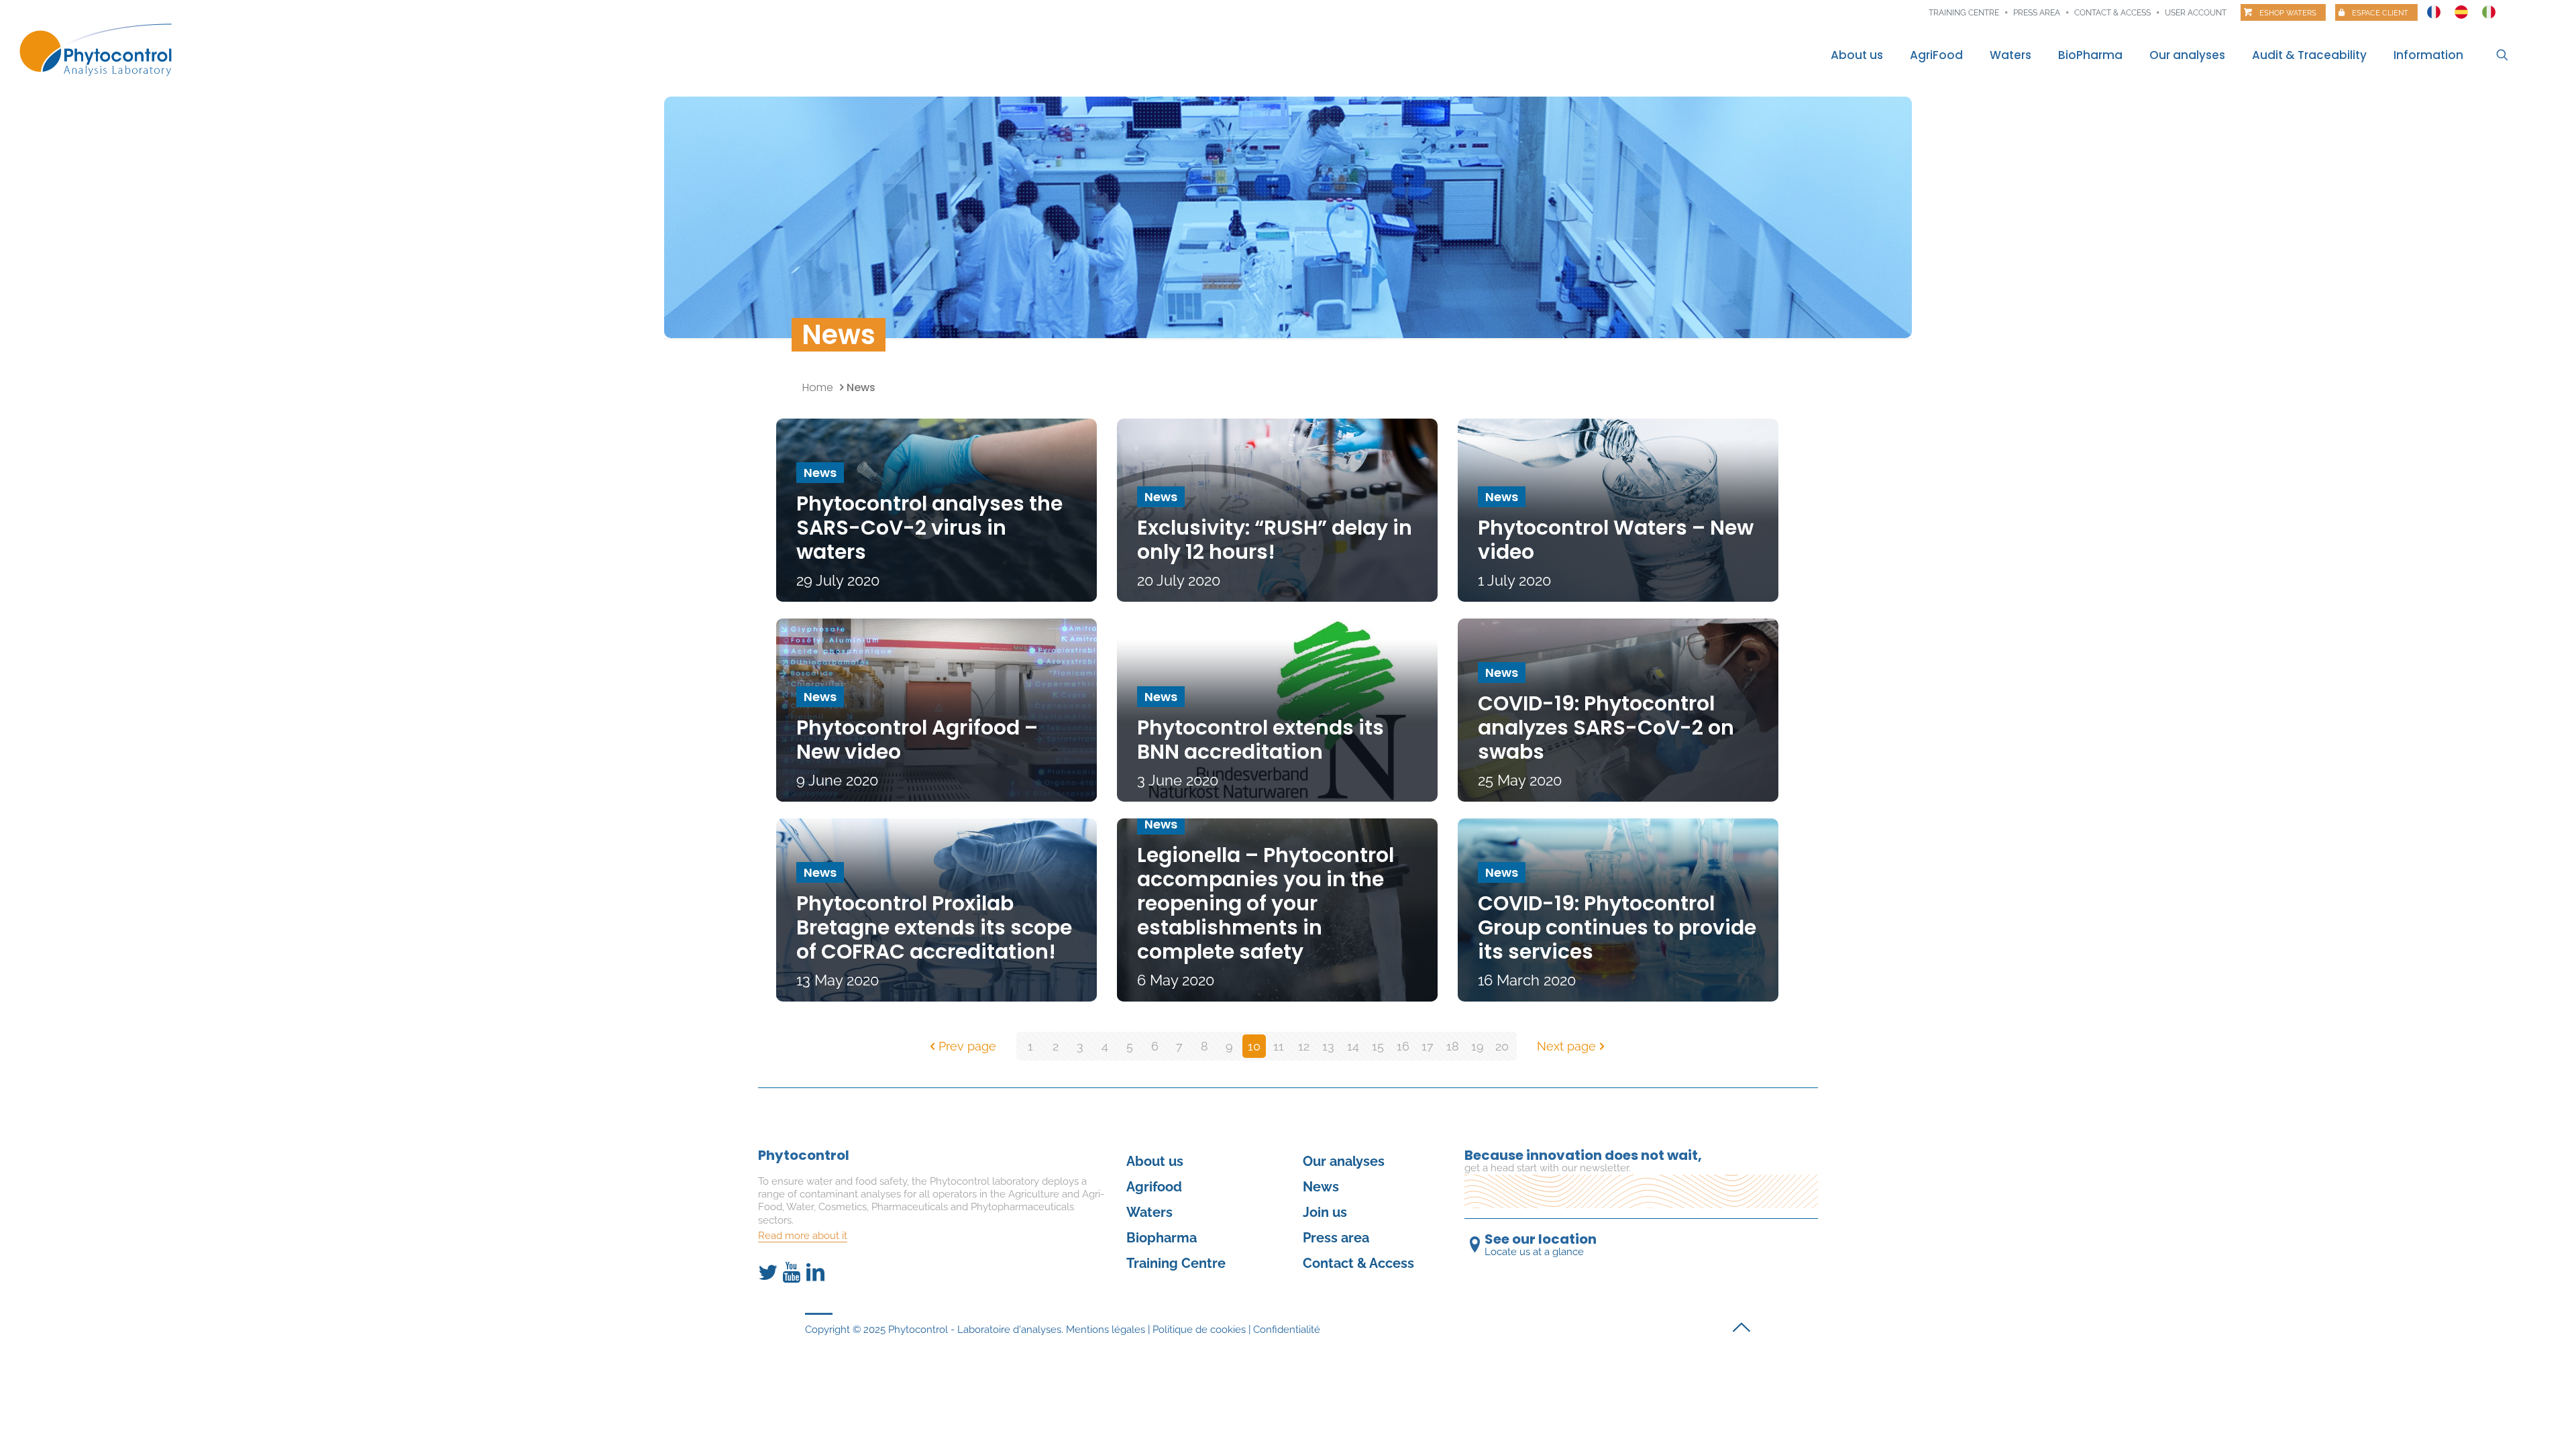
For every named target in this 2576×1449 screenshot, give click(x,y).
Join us (1325, 1212)
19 (1478, 1046)
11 (1279, 1046)
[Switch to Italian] (2489, 9)
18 (1453, 1046)
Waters (1149, 1212)
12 (1304, 1046)
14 (1353, 1046)
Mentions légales (1106, 1330)
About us (1155, 1161)
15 (1378, 1046)
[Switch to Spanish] (2461, 9)
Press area (2037, 13)
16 (1403, 1046)
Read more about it (803, 1236)
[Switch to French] (2434, 9)
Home (818, 387)
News (1321, 1187)
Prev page (967, 1046)
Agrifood (1154, 1187)
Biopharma (1162, 1238)
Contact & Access (2112, 13)
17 (1428, 1046)
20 (1502, 1046)
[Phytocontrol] (103, 49)
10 (1254, 1046)
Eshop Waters (2288, 13)
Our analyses (1344, 1161)
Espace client (2380, 13)
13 (1328, 1046)
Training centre (1964, 13)
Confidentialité (1287, 1330)
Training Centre (1176, 1263)
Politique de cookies (1199, 1330)
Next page (1566, 1046)
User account (2196, 13)
